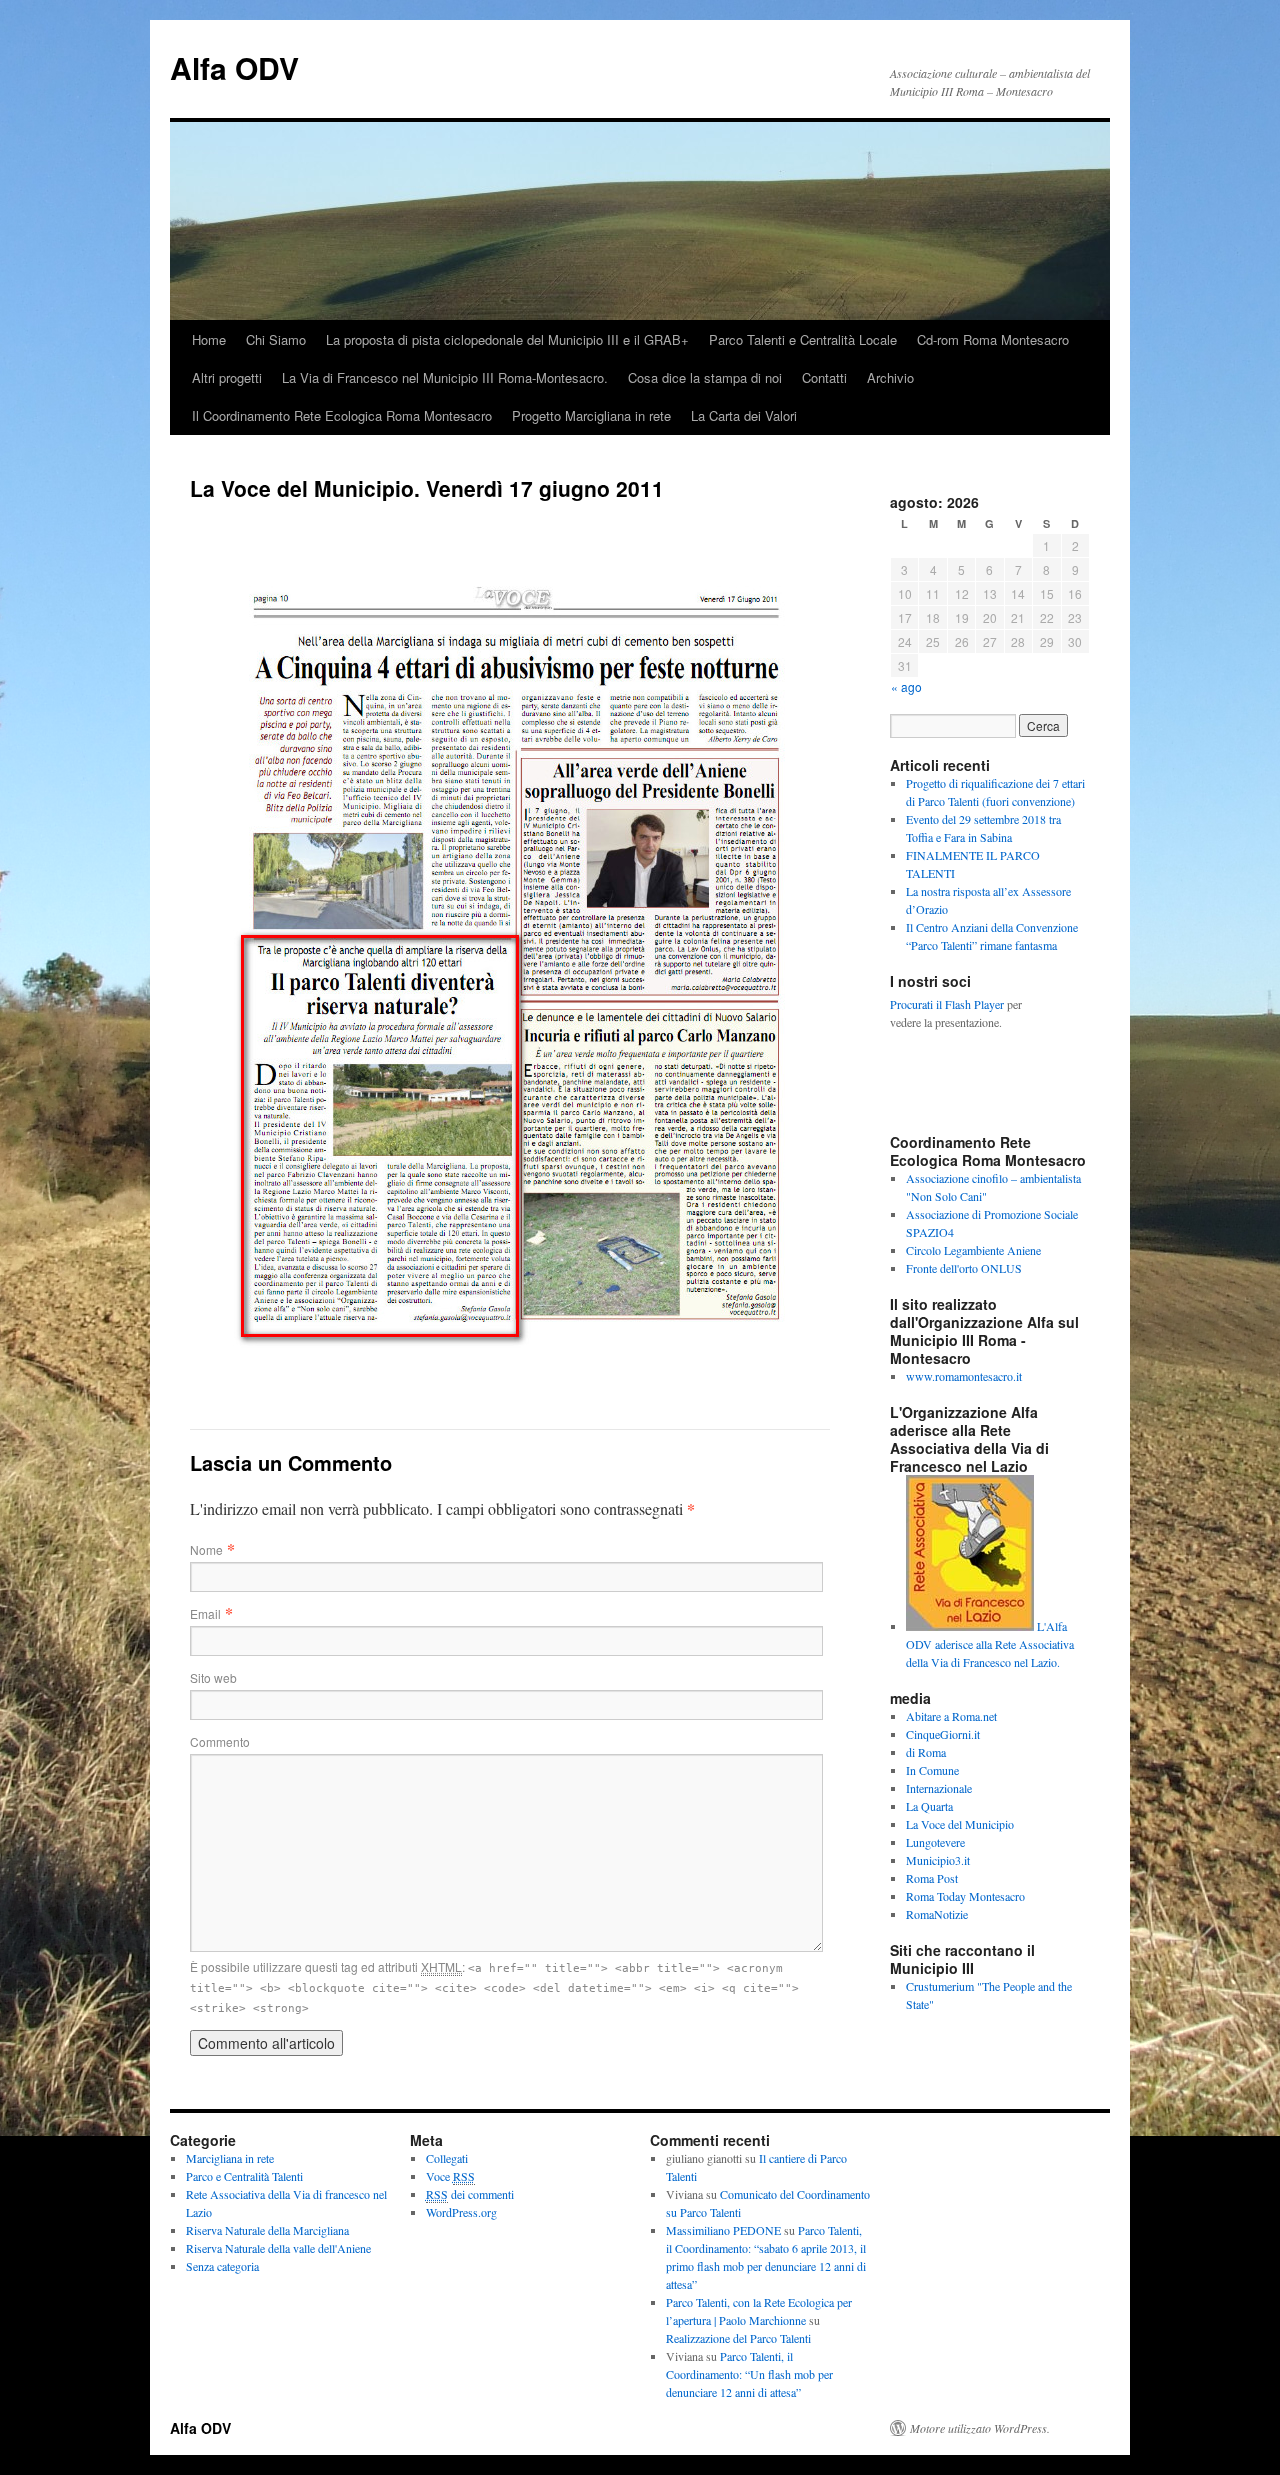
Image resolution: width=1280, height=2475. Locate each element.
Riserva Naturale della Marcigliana (267, 2230)
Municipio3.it (938, 1860)
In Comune (932, 1770)
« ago (906, 686)
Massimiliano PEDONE (723, 2230)
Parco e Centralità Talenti (244, 2176)
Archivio (890, 377)
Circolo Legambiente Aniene (973, 1250)
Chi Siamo (276, 339)
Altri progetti (227, 377)
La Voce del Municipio (960, 1824)
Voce (450, 2176)
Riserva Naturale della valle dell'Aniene (278, 2248)
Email (205, 1613)
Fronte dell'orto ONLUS (964, 1268)
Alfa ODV (234, 67)
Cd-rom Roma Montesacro (993, 339)
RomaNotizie (937, 1914)
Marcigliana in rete (230, 2158)
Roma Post (932, 1878)
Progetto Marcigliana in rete (591, 415)
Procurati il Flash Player (947, 1004)
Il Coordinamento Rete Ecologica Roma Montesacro (342, 415)
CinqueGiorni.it (943, 1734)
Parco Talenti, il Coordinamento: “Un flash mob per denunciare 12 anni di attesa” (749, 2374)
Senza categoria (222, 2266)
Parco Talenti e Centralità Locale (803, 339)
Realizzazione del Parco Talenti (738, 2338)
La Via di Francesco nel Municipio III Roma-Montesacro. (445, 377)
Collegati (447, 2158)
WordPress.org (461, 2212)
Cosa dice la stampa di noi (705, 377)
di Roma (926, 1752)
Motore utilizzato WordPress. (980, 2428)
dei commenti (470, 2194)
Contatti (824, 377)
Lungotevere (935, 1842)
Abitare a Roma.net (951, 1716)
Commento (220, 1741)
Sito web (213, 1677)
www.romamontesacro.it (964, 1376)
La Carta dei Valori (744, 415)
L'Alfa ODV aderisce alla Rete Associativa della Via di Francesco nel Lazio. (990, 1644)
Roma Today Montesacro (965, 1896)
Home (209, 339)
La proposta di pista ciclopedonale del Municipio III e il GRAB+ (507, 339)
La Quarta (929, 1806)
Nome (206, 1549)
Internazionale (939, 1788)
